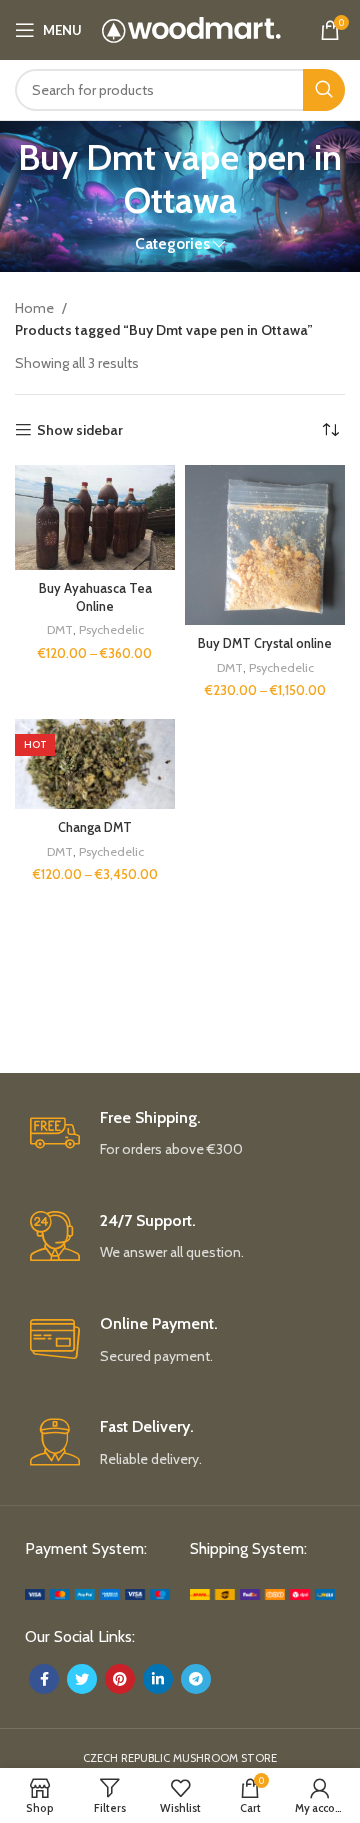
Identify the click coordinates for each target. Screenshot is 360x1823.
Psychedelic (111, 629)
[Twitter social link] (82, 1679)
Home (36, 308)
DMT (60, 629)
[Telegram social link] (196, 1679)
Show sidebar (80, 430)
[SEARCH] (324, 90)
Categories (172, 243)
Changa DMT (95, 827)
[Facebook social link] (44, 1679)
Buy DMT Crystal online (265, 643)
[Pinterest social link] (120, 1679)
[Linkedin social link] (158, 1679)
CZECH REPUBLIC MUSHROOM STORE (180, 1758)
